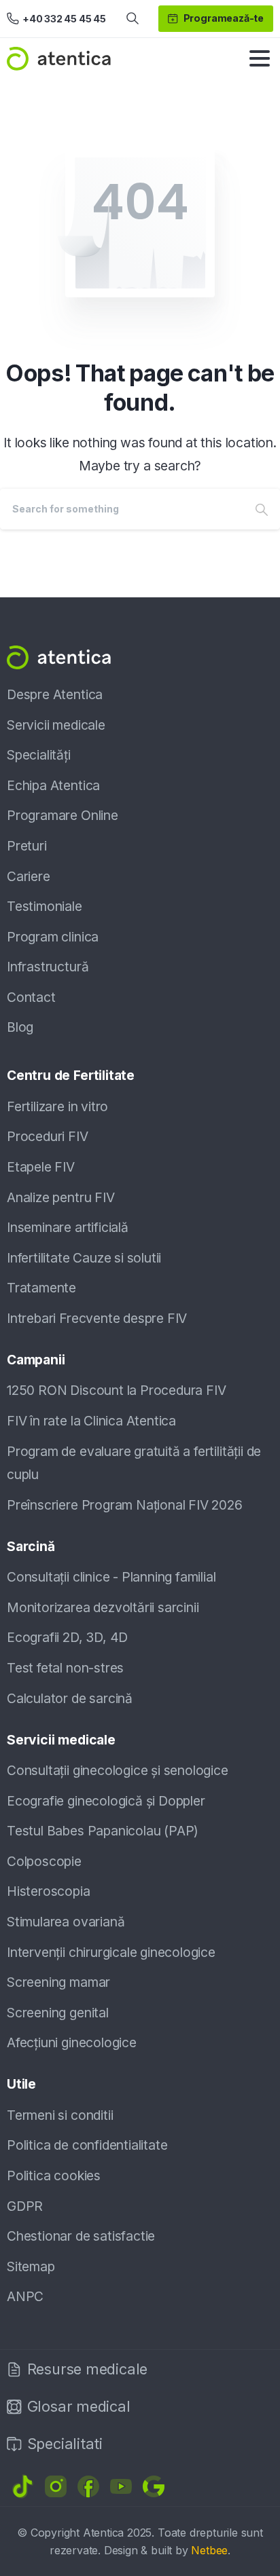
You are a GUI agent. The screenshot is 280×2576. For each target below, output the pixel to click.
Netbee (209, 2550)
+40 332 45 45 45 (64, 19)
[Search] (262, 509)
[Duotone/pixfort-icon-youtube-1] (121, 2486)
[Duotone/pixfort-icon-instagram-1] (56, 2486)
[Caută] (133, 19)
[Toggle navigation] (260, 58)
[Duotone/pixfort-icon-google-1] (154, 2486)
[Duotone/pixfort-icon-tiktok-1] (23, 2486)
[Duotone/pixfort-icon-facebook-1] (88, 2486)
